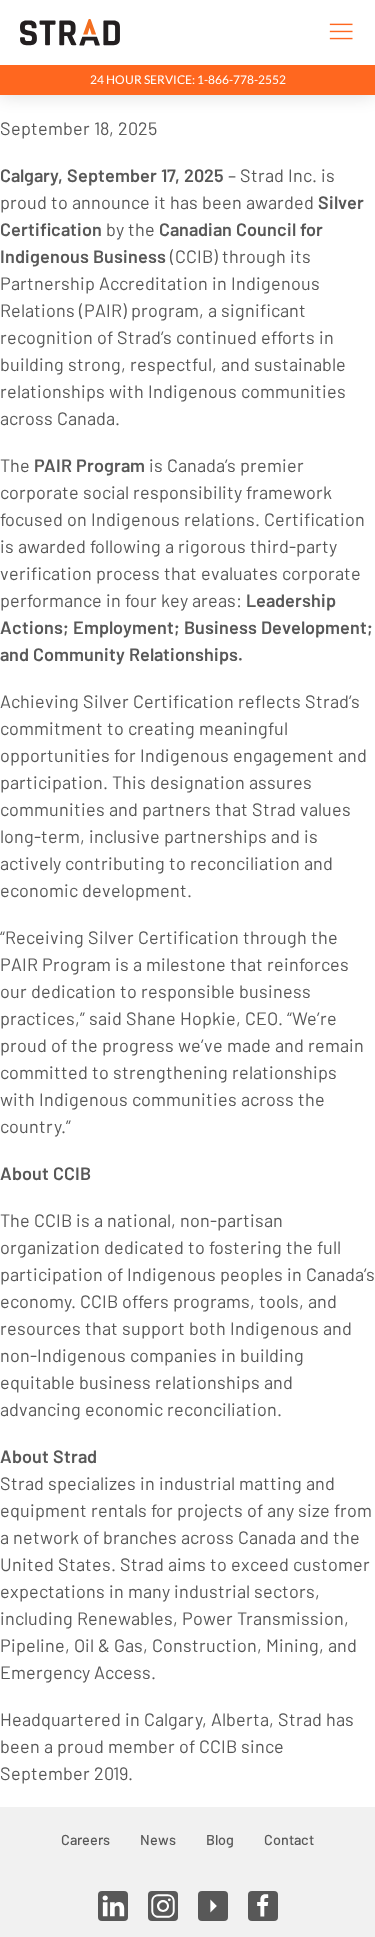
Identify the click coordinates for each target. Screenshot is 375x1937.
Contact (289, 1839)
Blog (220, 1839)
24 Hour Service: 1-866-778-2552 (188, 79)
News (158, 1839)
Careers (85, 1839)
